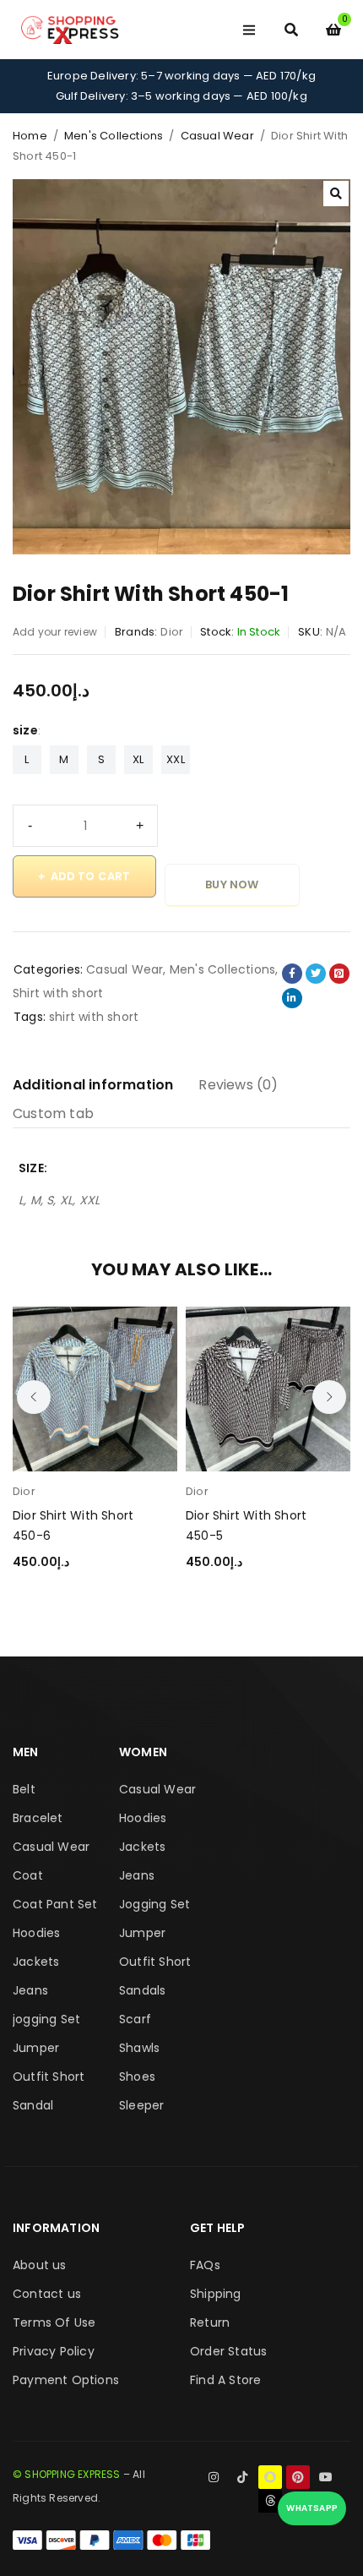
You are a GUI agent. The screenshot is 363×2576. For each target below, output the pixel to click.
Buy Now (232, 884)
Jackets (36, 1962)
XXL (176, 759)
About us (40, 2265)
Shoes (137, 2077)
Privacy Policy (54, 2351)
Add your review (55, 632)
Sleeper (141, 2105)
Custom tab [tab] (53, 1113)
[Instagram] (214, 2477)
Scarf (135, 2019)
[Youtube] (326, 2477)
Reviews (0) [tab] (238, 1085)
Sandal (33, 2105)
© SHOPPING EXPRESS (67, 2474)
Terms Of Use (54, 2322)
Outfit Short (49, 2077)
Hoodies (36, 1933)
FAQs (205, 2265)
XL (138, 759)
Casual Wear (217, 136)
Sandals (142, 1990)
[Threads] (270, 2501)
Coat (28, 1875)
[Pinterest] (298, 2477)
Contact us (47, 2294)
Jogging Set (154, 1904)
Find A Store (225, 2380)
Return (210, 2322)
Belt (24, 1789)
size (25, 730)
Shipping (216, 2294)
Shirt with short (58, 993)
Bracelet (38, 1818)
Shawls (139, 2048)
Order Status (228, 2351)
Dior (172, 632)
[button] (336, 194)
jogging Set (46, 2019)
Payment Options (66, 2380)
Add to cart (91, 876)
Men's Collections (114, 136)
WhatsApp (312, 2508)
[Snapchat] (270, 2477)
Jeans (30, 1990)
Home (30, 136)
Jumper (36, 2048)
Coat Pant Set (55, 1904)
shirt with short (94, 1017)
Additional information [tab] (93, 1085)
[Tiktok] (242, 2477)
